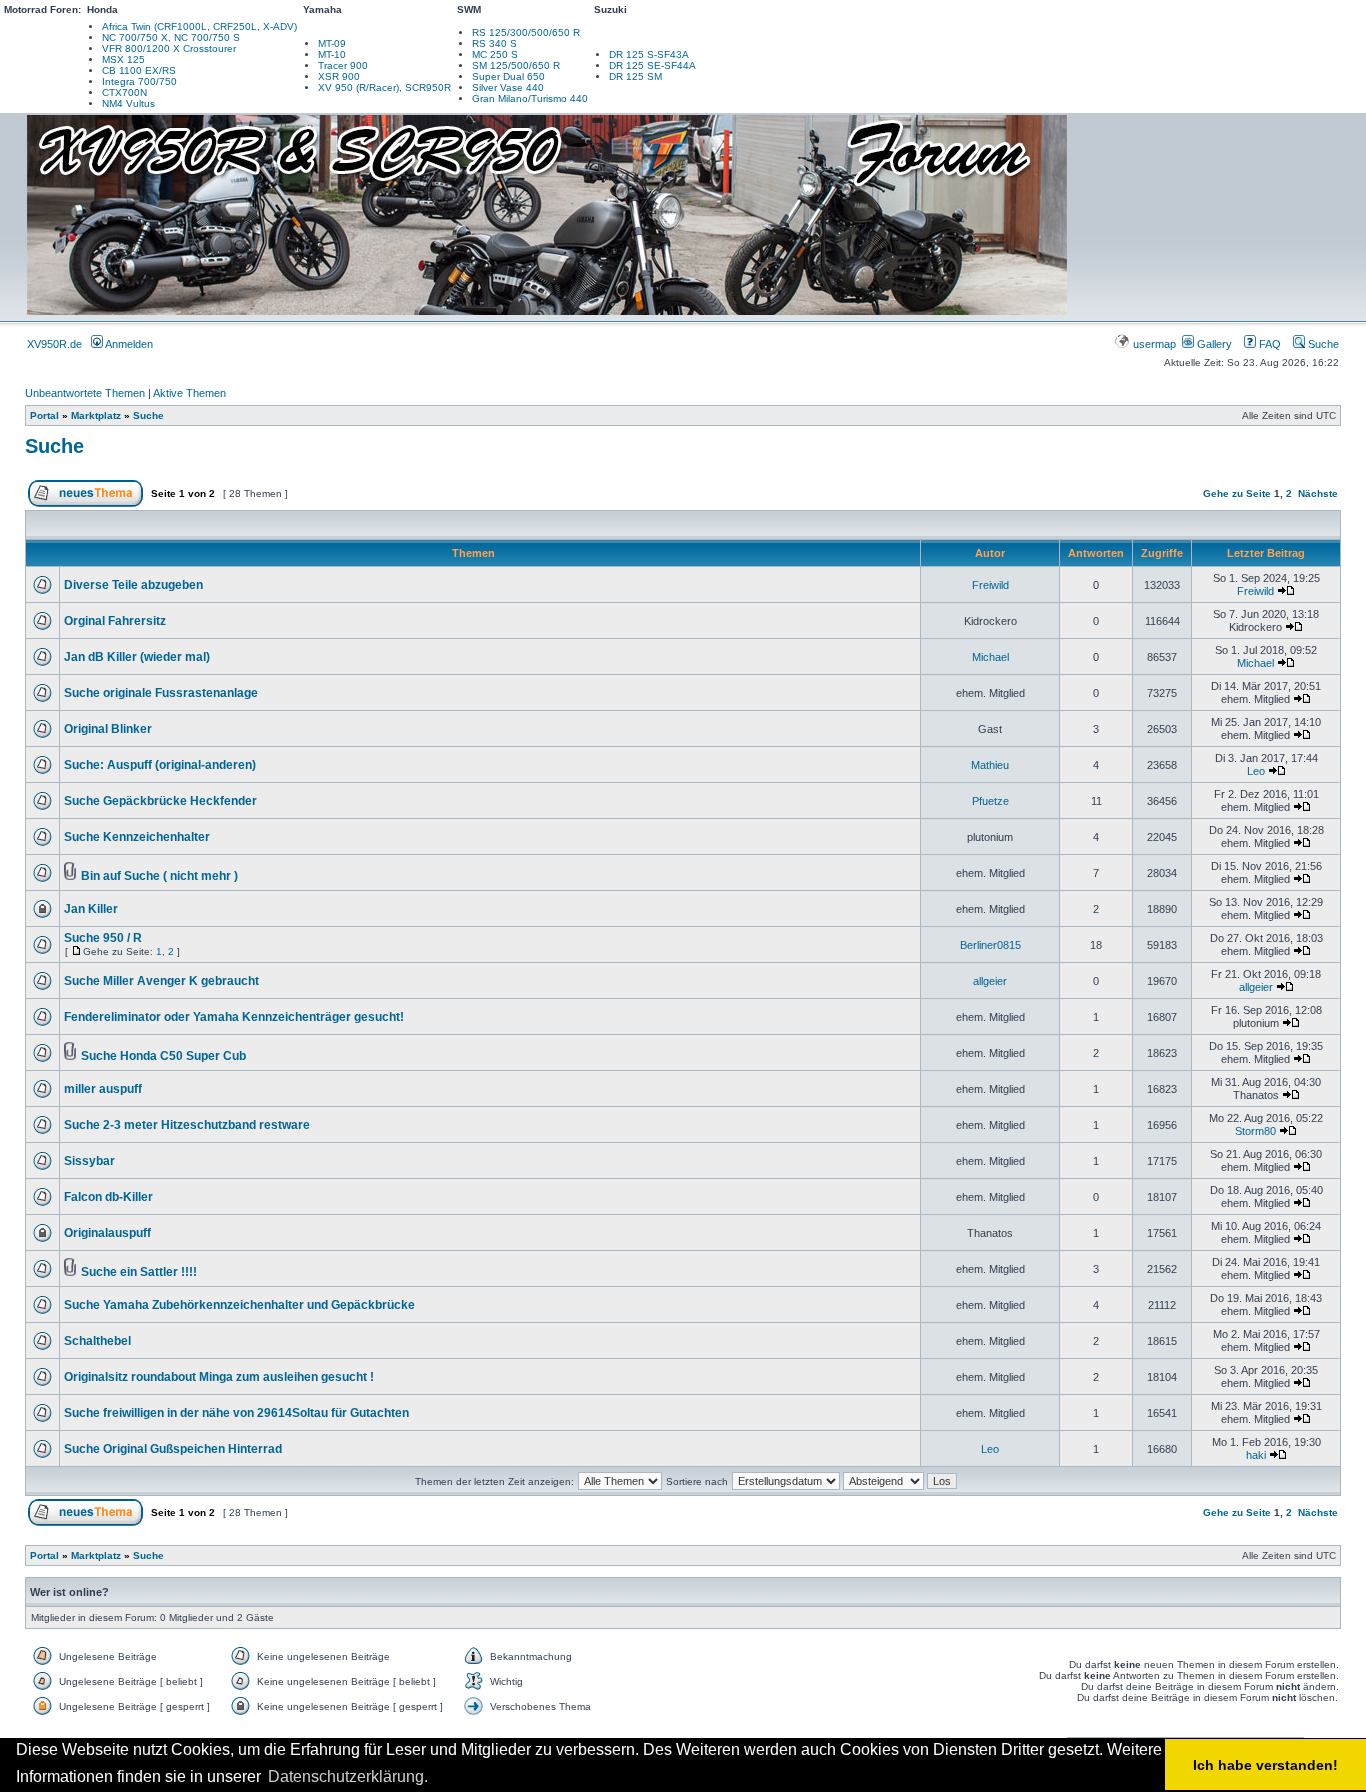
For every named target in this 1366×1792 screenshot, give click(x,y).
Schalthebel (97, 1341)
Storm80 (1255, 1131)
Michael (990, 657)
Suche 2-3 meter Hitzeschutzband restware (187, 1125)
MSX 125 (123, 59)
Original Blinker (108, 729)
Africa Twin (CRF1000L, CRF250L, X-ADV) (199, 26)
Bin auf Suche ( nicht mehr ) (159, 876)
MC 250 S (495, 54)
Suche (1322, 344)
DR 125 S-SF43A (649, 54)
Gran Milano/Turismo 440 (530, 98)
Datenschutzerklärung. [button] (348, 1776)
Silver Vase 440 (508, 87)
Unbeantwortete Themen (85, 393)
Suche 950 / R (103, 938)
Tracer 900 (343, 65)
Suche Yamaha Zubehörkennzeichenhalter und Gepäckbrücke (239, 1305)
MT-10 (332, 54)
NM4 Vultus (128, 103)
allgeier (990, 981)
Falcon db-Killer (108, 1197)
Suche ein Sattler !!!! (139, 1272)
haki (1256, 1455)
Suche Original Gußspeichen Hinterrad (173, 1449)
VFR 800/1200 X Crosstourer (169, 48)
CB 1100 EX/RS (139, 70)
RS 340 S (494, 43)
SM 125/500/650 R (516, 65)
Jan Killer (91, 909)
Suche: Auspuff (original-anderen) (160, 765)
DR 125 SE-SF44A (652, 65)
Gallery (1213, 344)
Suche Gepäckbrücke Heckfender (160, 801)
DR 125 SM (635, 76)
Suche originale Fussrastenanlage (161, 693)
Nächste (1318, 493)
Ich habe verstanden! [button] (1265, 1765)
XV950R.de (54, 344)
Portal (44, 415)
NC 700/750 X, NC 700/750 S (171, 37)
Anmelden (128, 344)
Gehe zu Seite (1237, 493)
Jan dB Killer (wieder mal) (137, 657)
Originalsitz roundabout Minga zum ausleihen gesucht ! (219, 1377)
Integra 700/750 (139, 81)
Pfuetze (990, 801)
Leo (1256, 771)
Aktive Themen (189, 393)
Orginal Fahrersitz (115, 621)
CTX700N (124, 92)
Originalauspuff (107, 1233)
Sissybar (89, 1161)
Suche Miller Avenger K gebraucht (161, 981)
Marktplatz (96, 415)
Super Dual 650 (508, 76)
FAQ (1268, 344)
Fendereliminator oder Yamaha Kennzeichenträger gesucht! (234, 1017)
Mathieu (990, 765)
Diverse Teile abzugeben (133, 585)
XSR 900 (339, 76)
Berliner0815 (990, 945)
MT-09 (332, 43)
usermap (1154, 344)
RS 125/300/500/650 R (526, 32)
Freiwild (990, 585)
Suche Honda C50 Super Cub (163, 1056)
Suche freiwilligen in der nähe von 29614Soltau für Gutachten (236, 1413)
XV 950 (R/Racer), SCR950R (384, 87)
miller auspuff (103, 1089)
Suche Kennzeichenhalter (137, 837)
